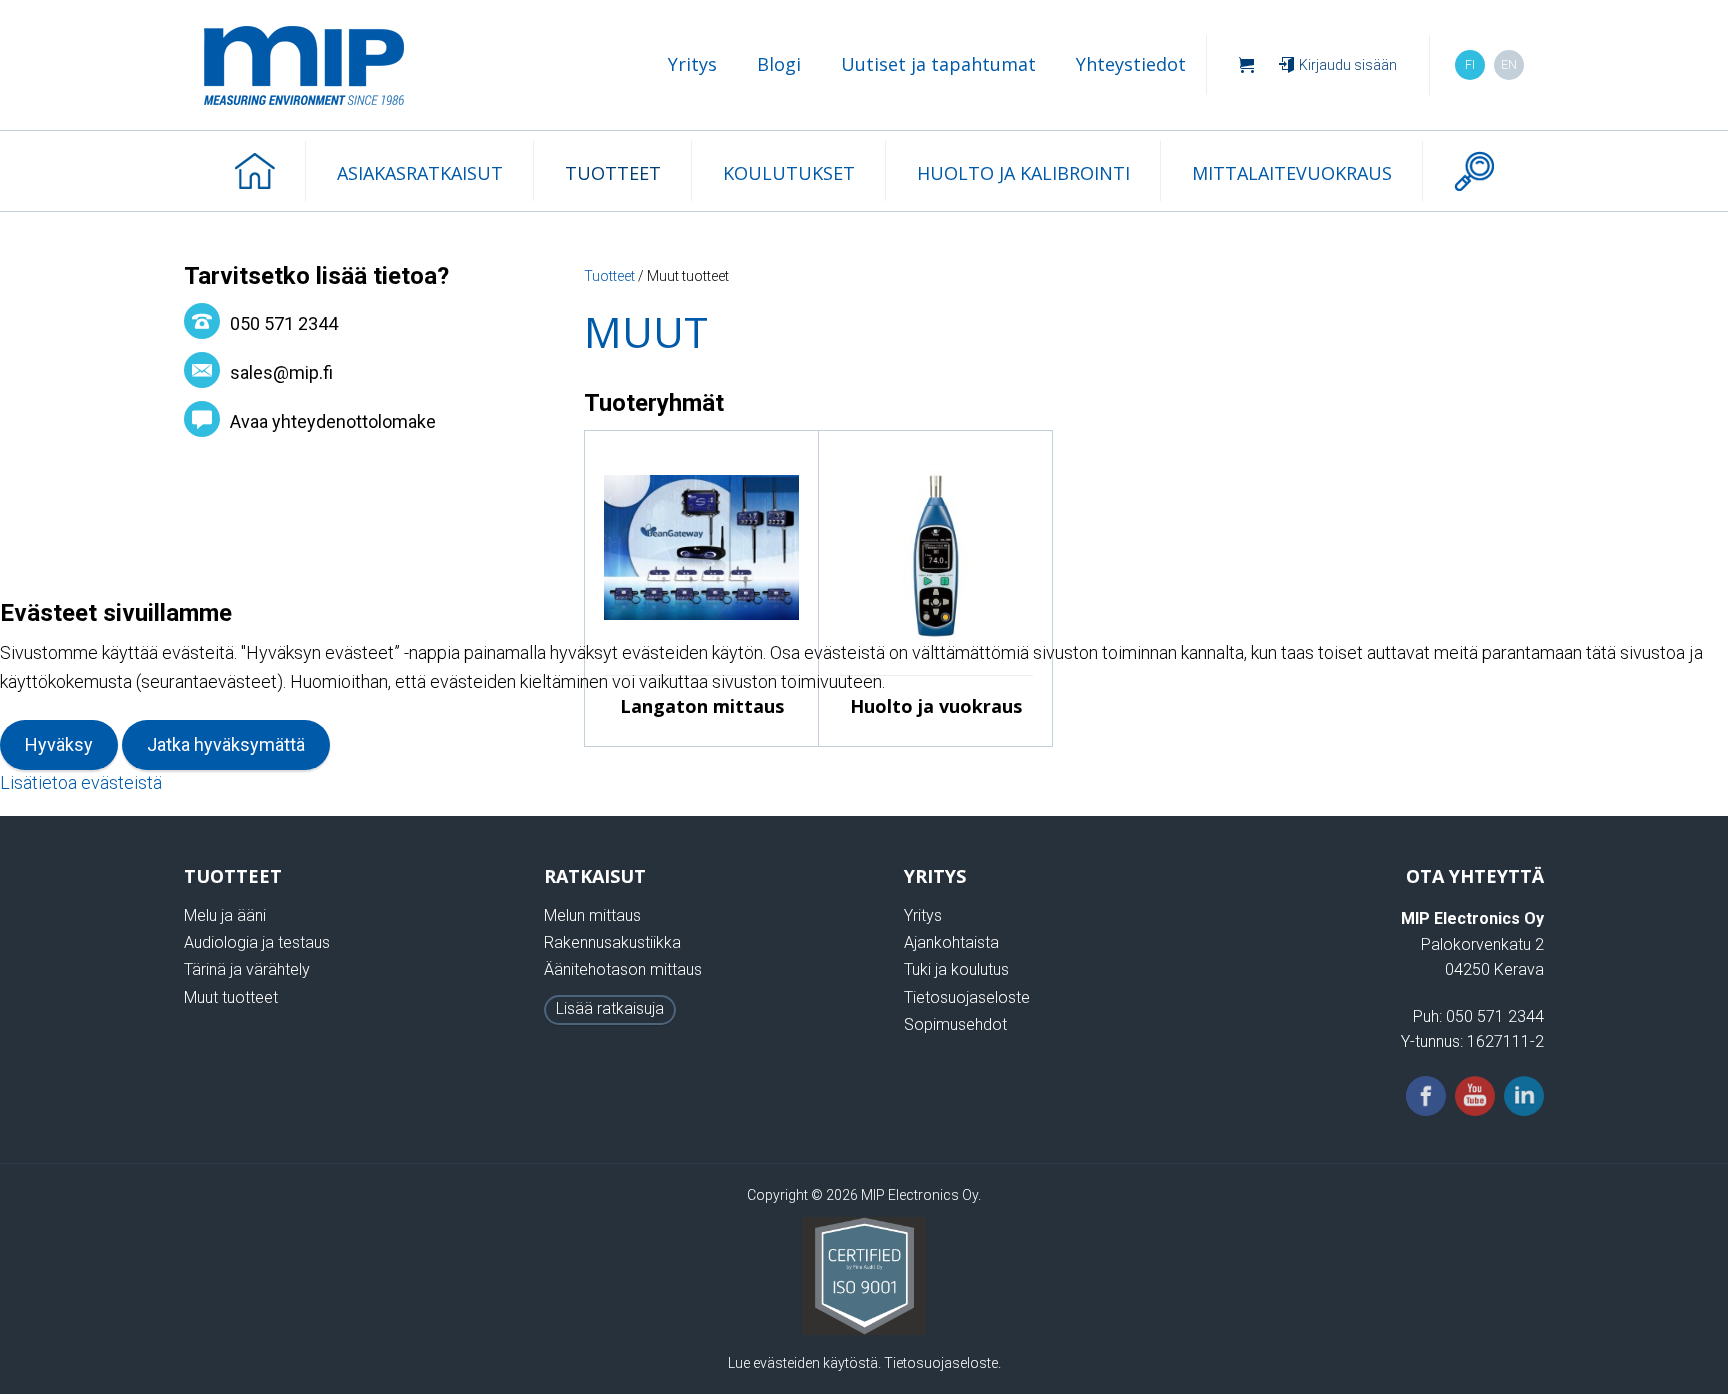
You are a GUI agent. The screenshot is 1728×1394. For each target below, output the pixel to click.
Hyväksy (59, 744)
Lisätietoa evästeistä (81, 782)
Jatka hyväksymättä (226, 744)
